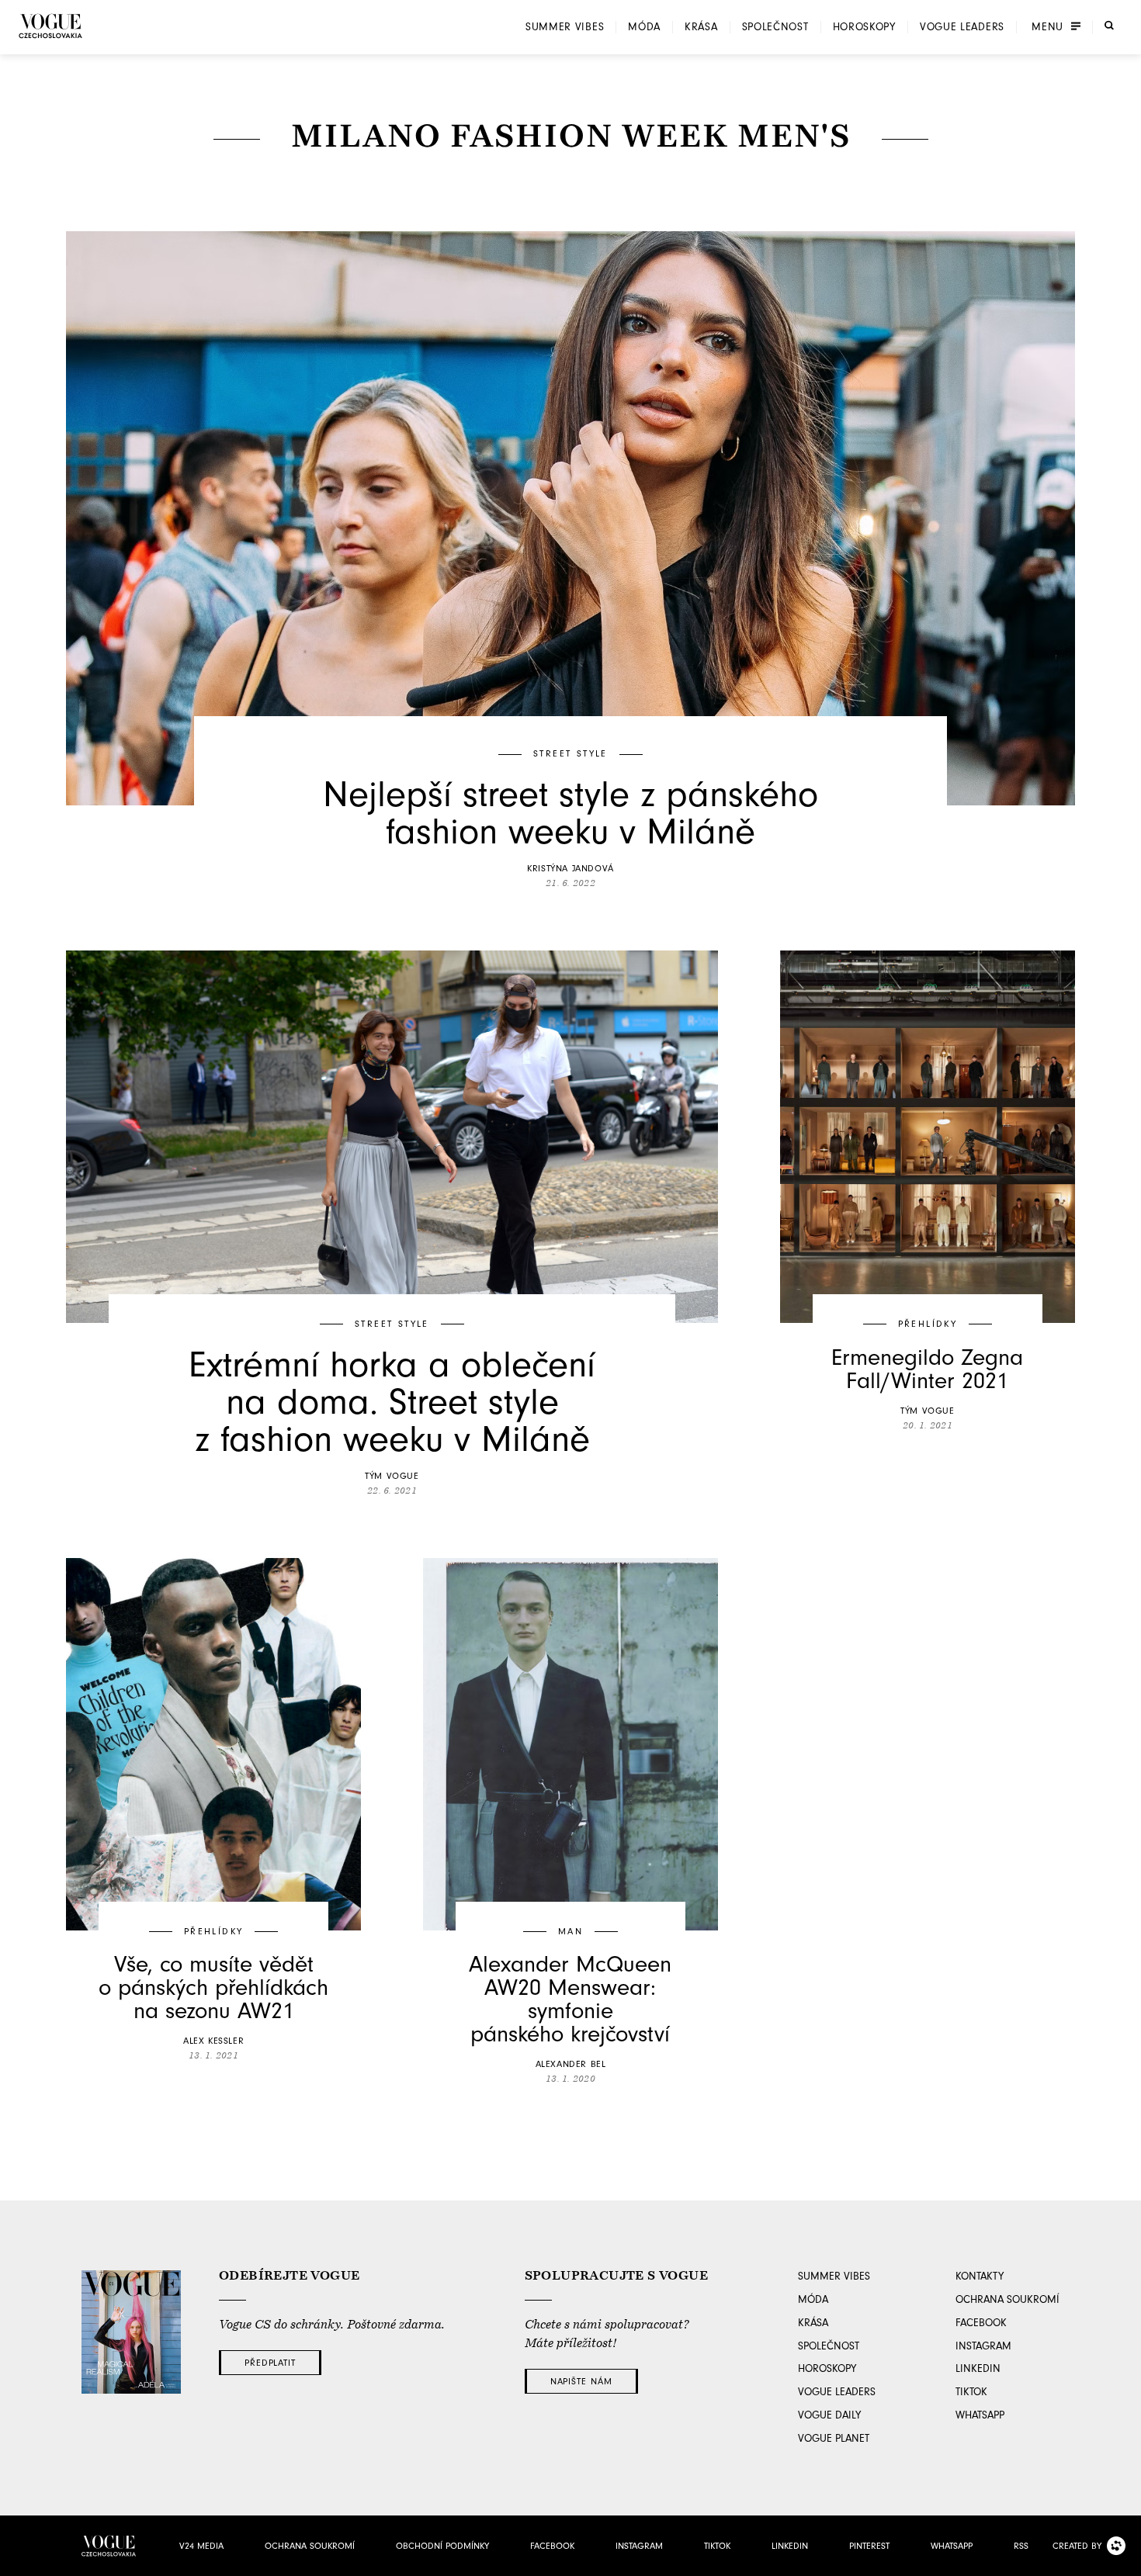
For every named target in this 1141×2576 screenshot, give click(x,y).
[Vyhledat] (1109, 26)
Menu (1047, 27)
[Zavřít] (1125, 2560)
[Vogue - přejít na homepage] (50, 26)
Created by (1077, 2546)
